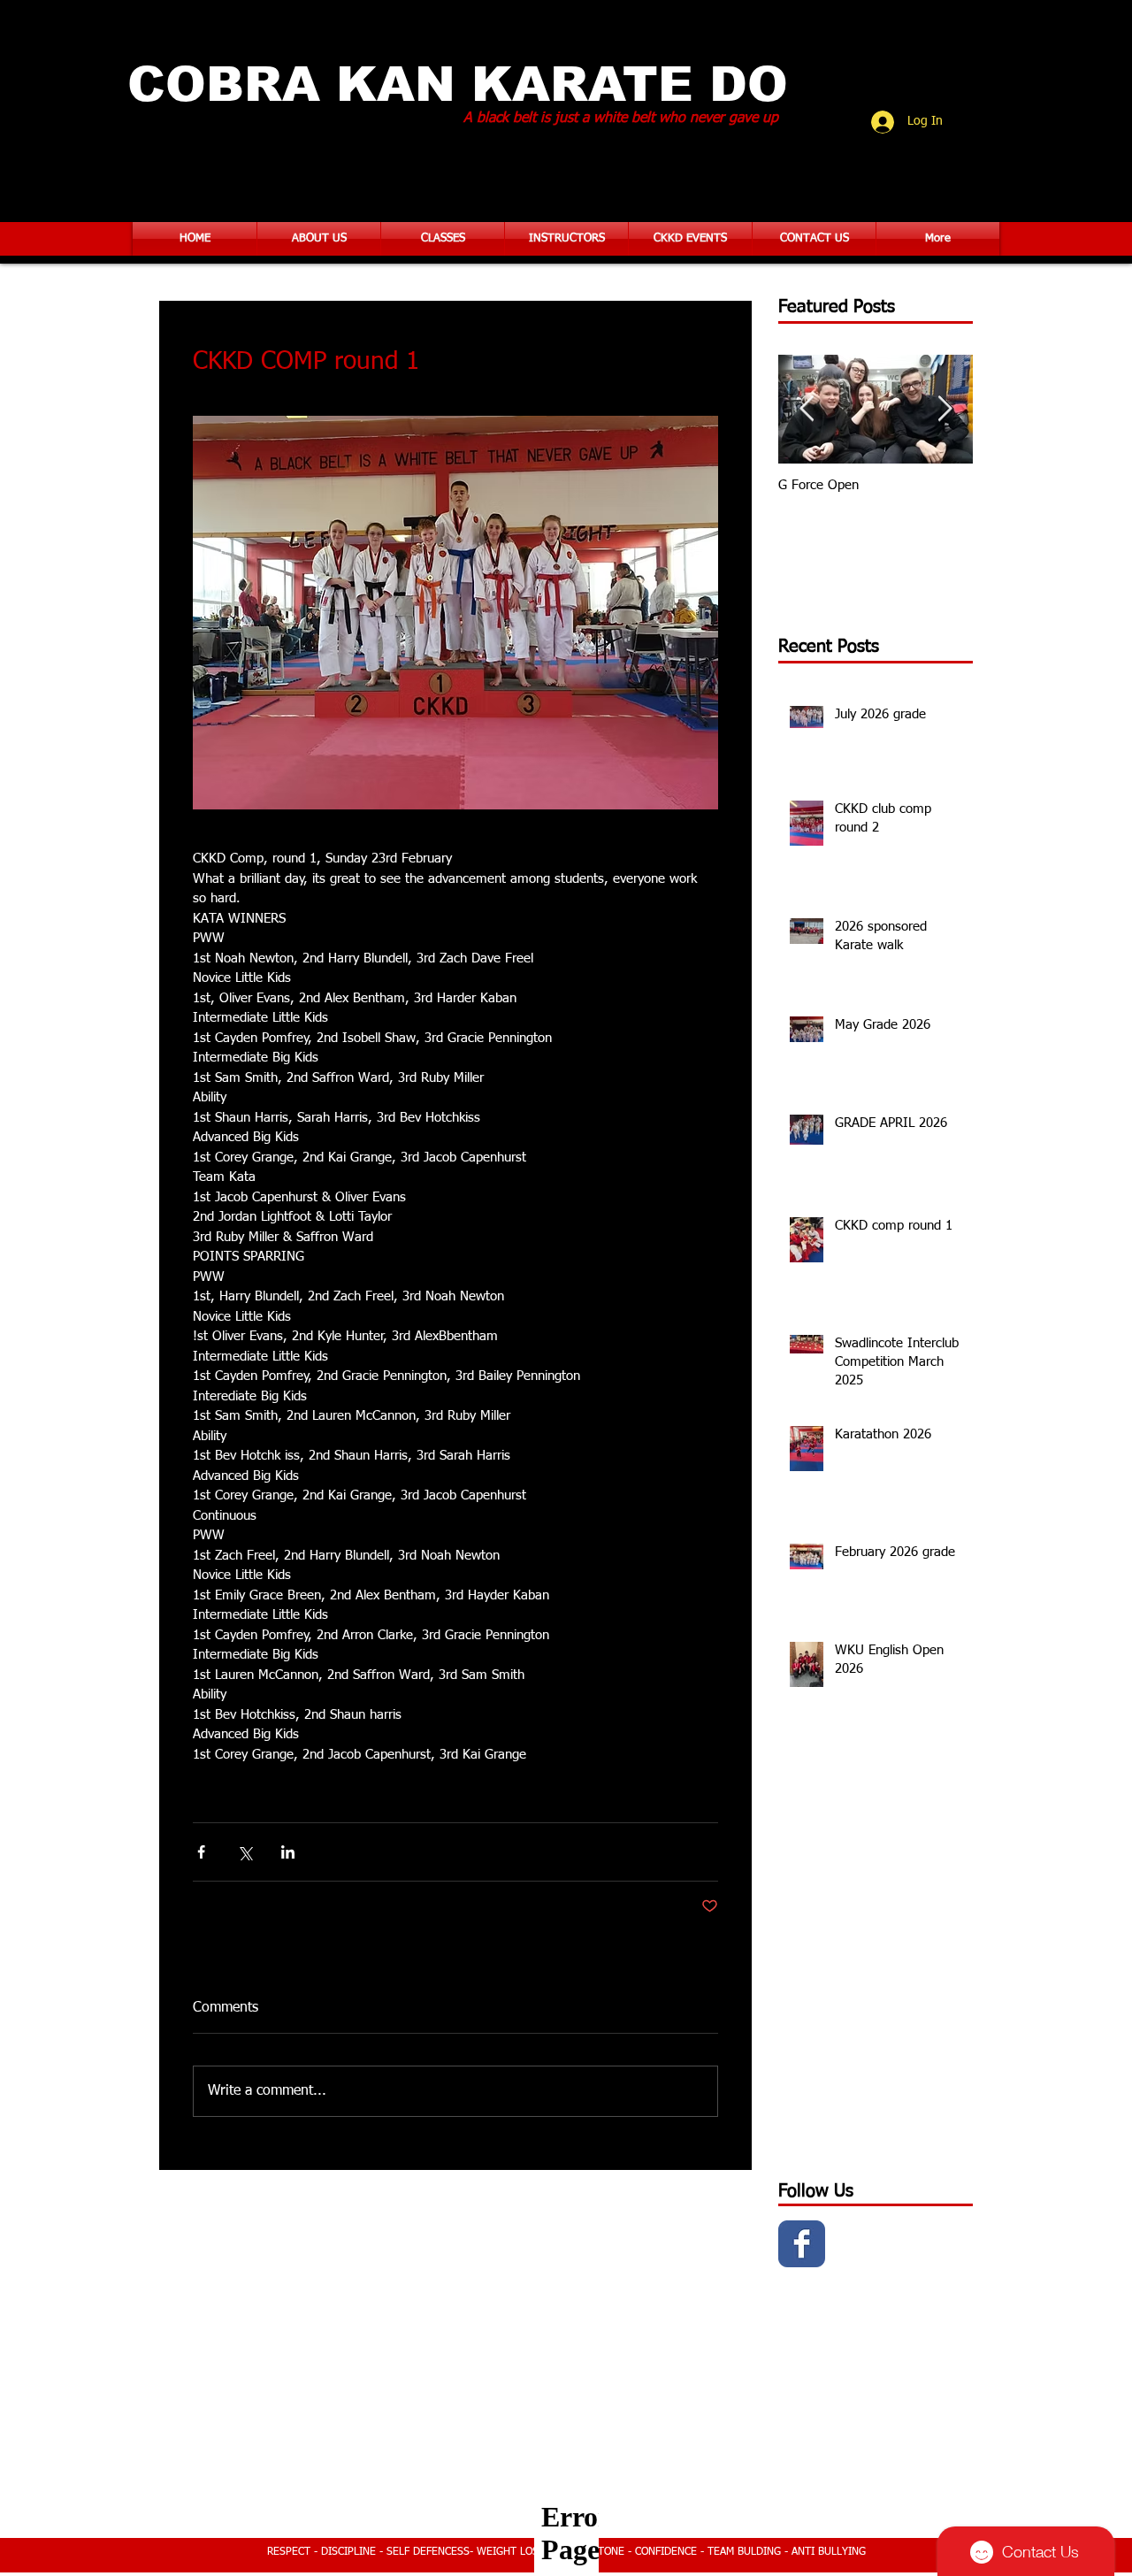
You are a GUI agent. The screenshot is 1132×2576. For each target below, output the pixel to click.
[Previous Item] (807, 409)
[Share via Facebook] (201, 1852)
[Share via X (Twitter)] (245, 1852)
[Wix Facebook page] (802, 2244)
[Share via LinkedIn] (288, 1852)
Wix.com (688, 2518)
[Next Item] (945, 409)
